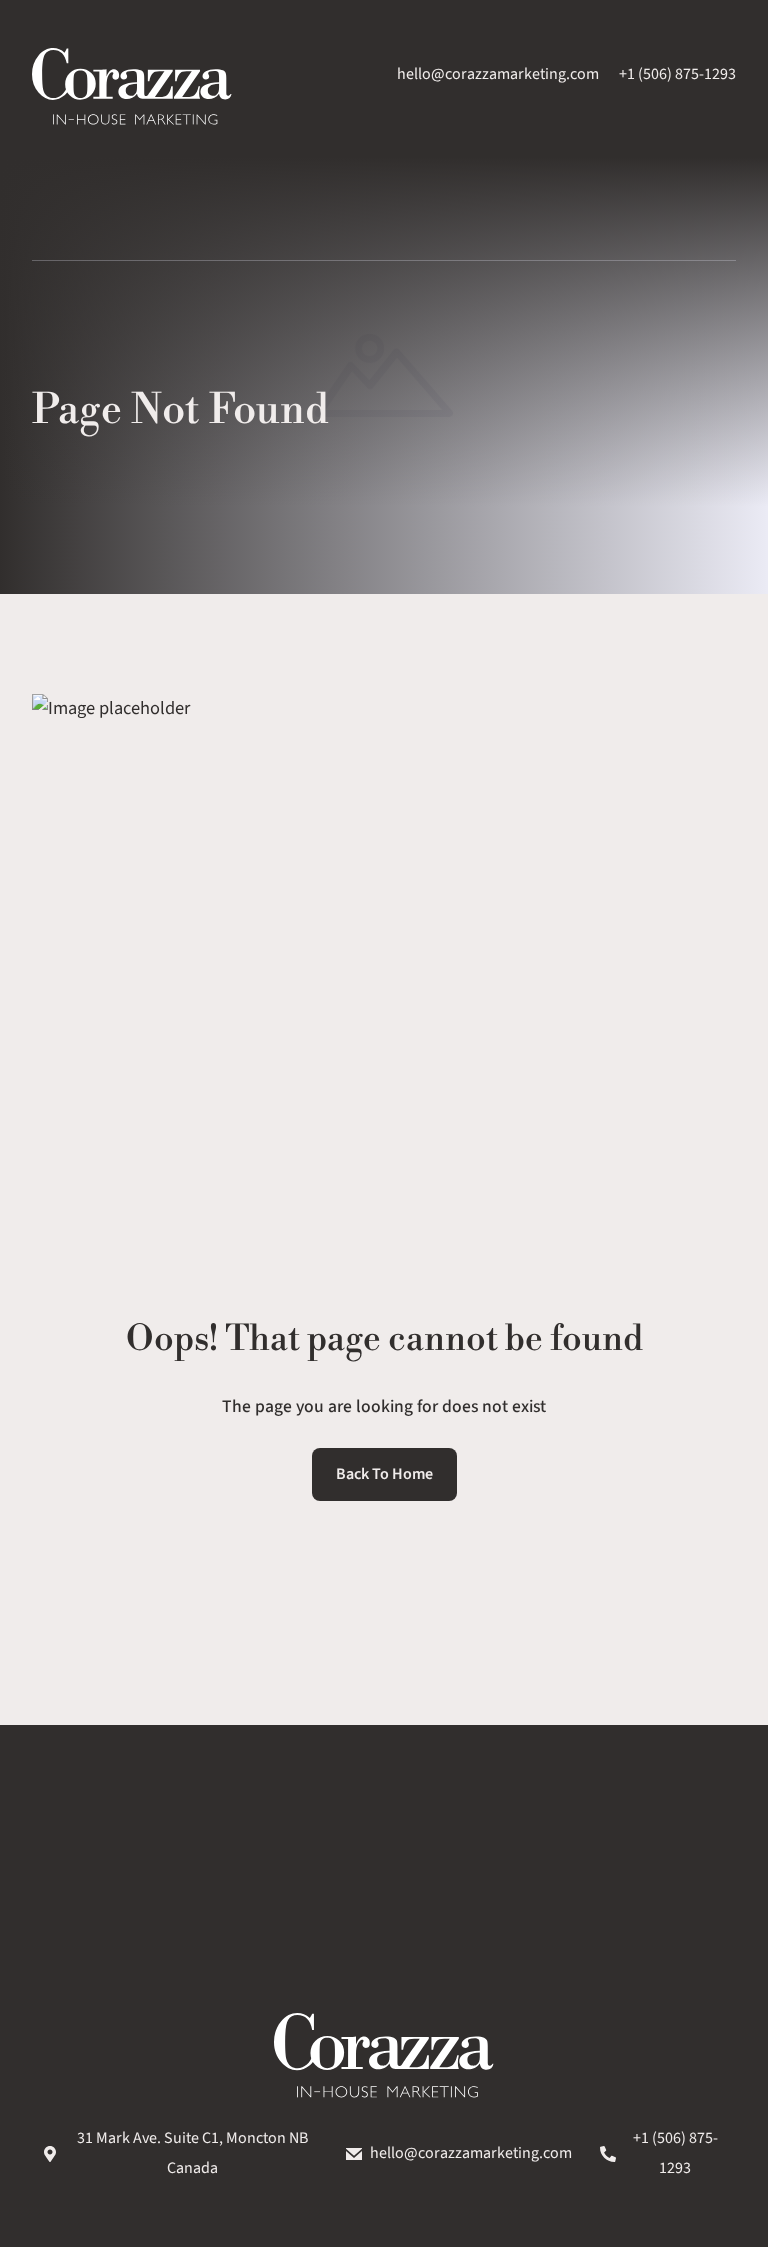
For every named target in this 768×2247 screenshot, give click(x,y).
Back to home (384, 1474)
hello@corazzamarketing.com (498, 74)
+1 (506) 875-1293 (677, 74)
